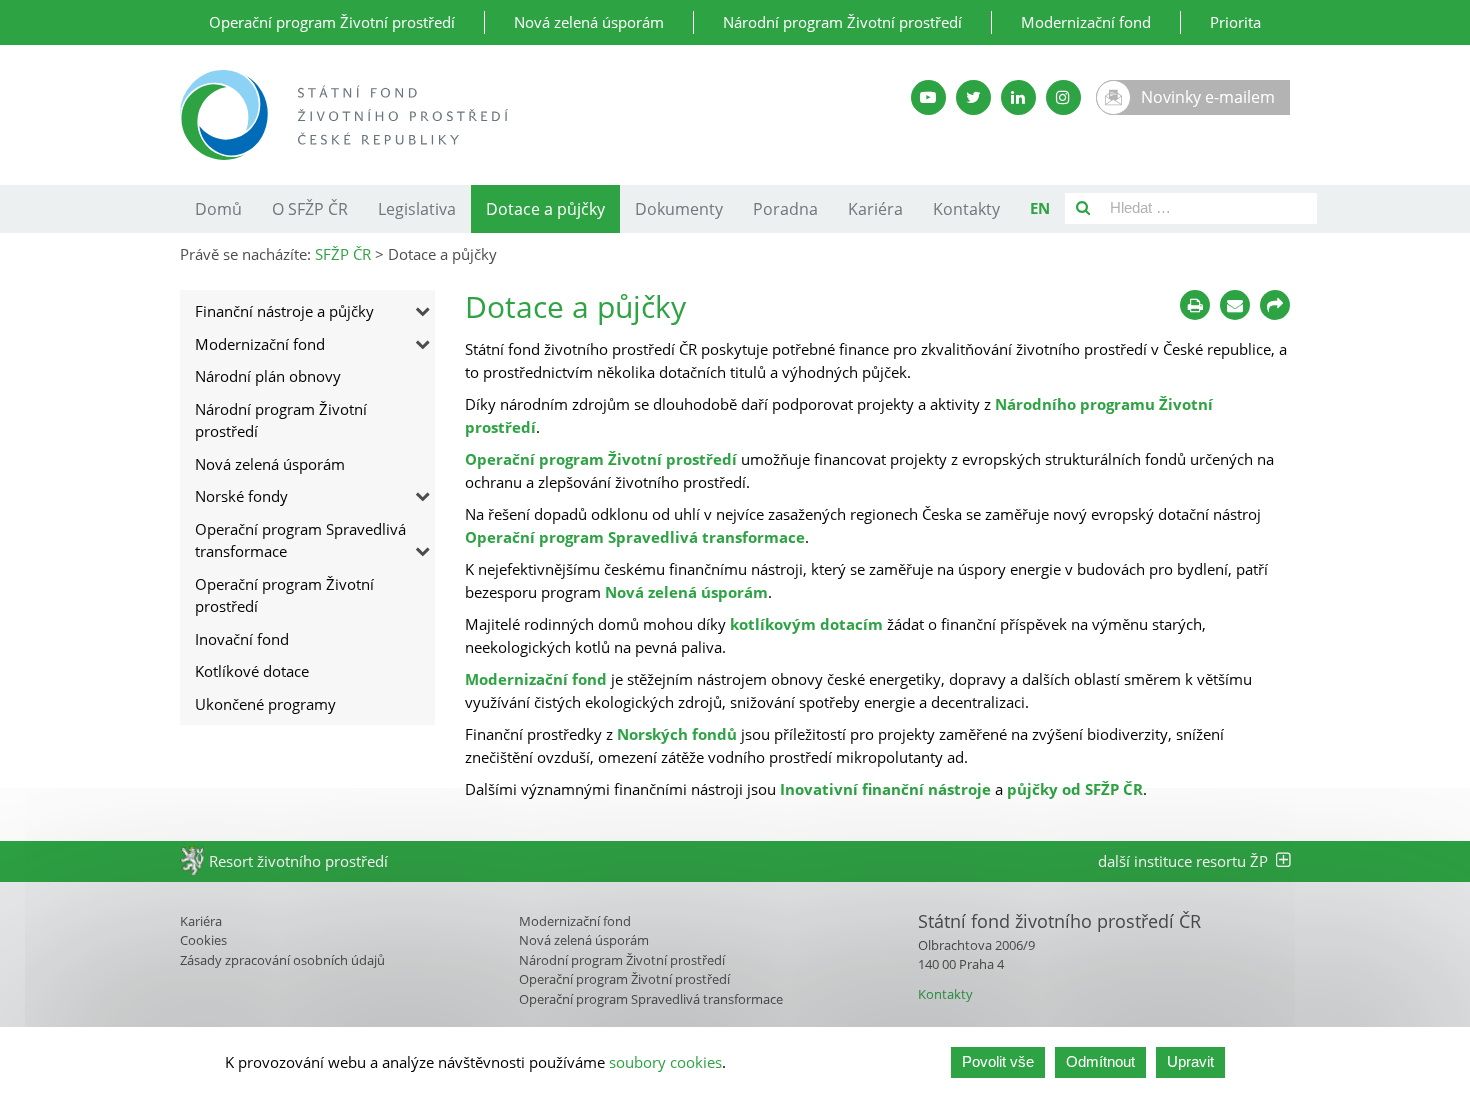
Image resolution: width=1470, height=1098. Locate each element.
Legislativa (417, 209)
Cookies (203, 940)
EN (1040, 208)
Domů (218, 209)
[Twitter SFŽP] (973, 97)
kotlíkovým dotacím (806, 624)
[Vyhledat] (1083, 208)
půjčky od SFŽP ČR (1075, 789)
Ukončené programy (265, 704)
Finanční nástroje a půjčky (284, 311)
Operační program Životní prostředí (332, 22)
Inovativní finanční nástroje (885, 789)
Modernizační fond (1086, 22)
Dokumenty (679, 209)
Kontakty (966, 209)
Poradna (785, 209)
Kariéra (875, 209)
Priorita (1235, 22)
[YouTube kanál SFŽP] (928, 97)
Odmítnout (1100, 1061)
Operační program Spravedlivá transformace (300, 540)
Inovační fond (242, 639)
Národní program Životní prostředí (842, 22)
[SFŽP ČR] (497, 115)
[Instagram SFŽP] (1063, 97)
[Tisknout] (1195, 305)
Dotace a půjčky (545, 209)
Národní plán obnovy (268, 376)
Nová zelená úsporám (589, 22)
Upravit (1190, 1061)
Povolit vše (998, 1061)
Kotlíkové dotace (252, 671)
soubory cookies (665, 1062)
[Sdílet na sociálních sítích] (1275, 305)
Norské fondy (241, 496)
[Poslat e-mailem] (1235, 305)
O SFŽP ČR (310, 209)
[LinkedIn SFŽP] (1018, 97)
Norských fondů (677, 734)
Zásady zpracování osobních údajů (282, 960)
